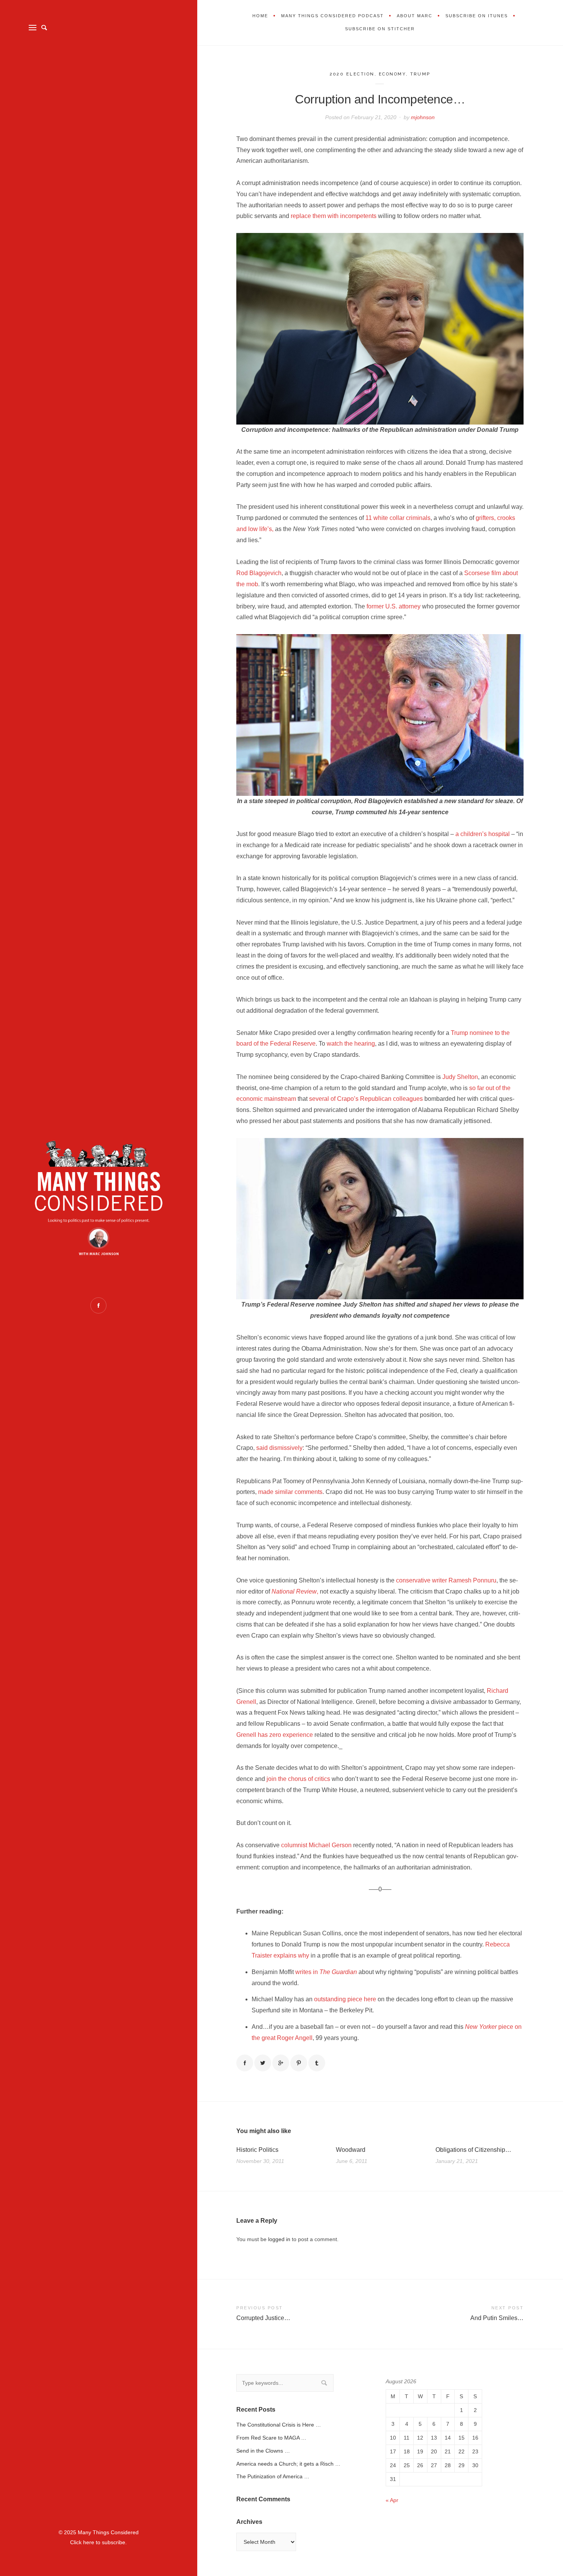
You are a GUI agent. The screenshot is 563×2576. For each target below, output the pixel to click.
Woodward (351, 2150)
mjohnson (423, 117)
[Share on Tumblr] (317, 2063)
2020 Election (352, 74)
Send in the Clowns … (263, 2451)
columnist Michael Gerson (316, 1845)
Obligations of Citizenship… (473, 2150)
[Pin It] (299, 2063)
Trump (421, 74)
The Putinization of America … (273, 2476)
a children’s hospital (483, 834)
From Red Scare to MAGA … (271, 2438)
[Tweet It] (263, 2063)
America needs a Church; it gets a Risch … (288, 2464)
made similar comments (290, 1492)
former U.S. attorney (394, 606)
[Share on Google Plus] (281, 2063)
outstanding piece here (345, 1999)
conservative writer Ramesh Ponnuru (446, 1580)
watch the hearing (351, 1044)
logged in (279, 2239)
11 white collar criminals (398, 518)
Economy (392, 74)
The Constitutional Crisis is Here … (279, 2425)
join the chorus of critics (298, 1779)
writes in (326, 1972)
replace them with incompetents (334, 216)
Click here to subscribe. (98, 2542)
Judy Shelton (460, 1077)
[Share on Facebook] (245, 2063)
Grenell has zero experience (275, 1735)
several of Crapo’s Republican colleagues (366, 1099)
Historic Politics (257, 2150)
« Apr (392, 2500)
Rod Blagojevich (259, 573)
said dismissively (279, 1448)
